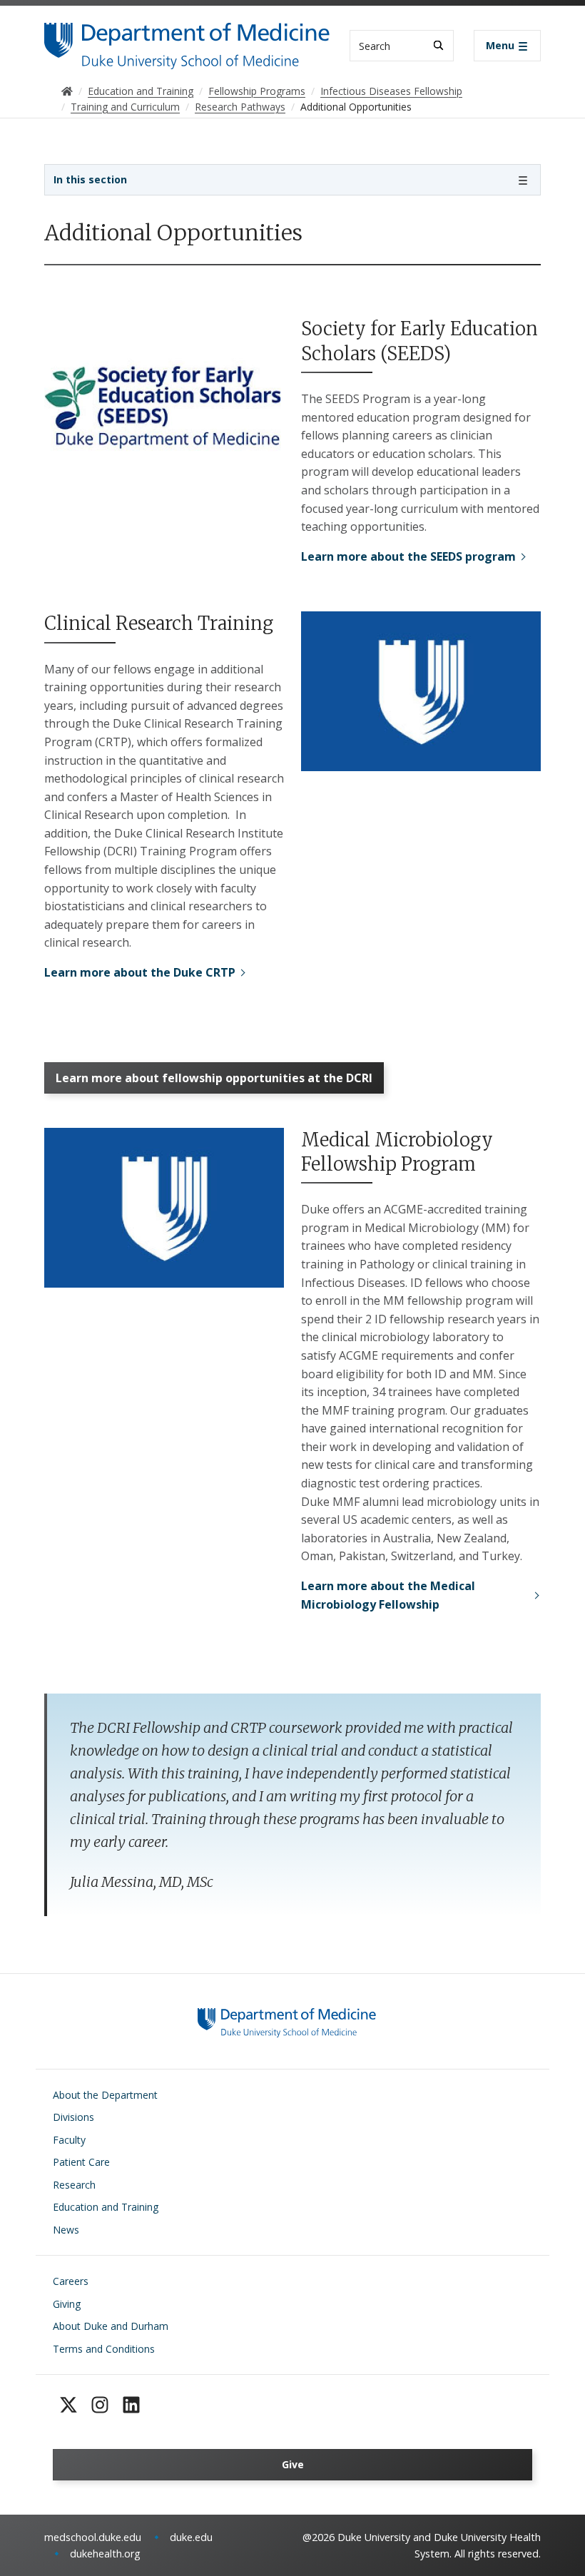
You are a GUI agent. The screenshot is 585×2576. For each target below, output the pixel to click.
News (66, 2230)
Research (74, 2185)
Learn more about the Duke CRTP (140, 972)
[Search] (438, 45)
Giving (67, 2304)
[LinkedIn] (131, 2405)
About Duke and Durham (111, 2326)
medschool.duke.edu (93, 2537)
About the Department (105, 2095)
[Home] (187, 36)
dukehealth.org (105, 2554)
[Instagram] (100, 2405)
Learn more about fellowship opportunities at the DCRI (214, 1078)
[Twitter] (68, 2405)
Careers (71, 2281)
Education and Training (106, 2207)
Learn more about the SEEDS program (408, 556)
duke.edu (191, 2537)
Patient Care (81, 2162)
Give (293, 2464)
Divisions (73, 2117)
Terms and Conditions (104, 2349)
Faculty (69, 2140)
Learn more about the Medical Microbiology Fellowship (388, 1595)
